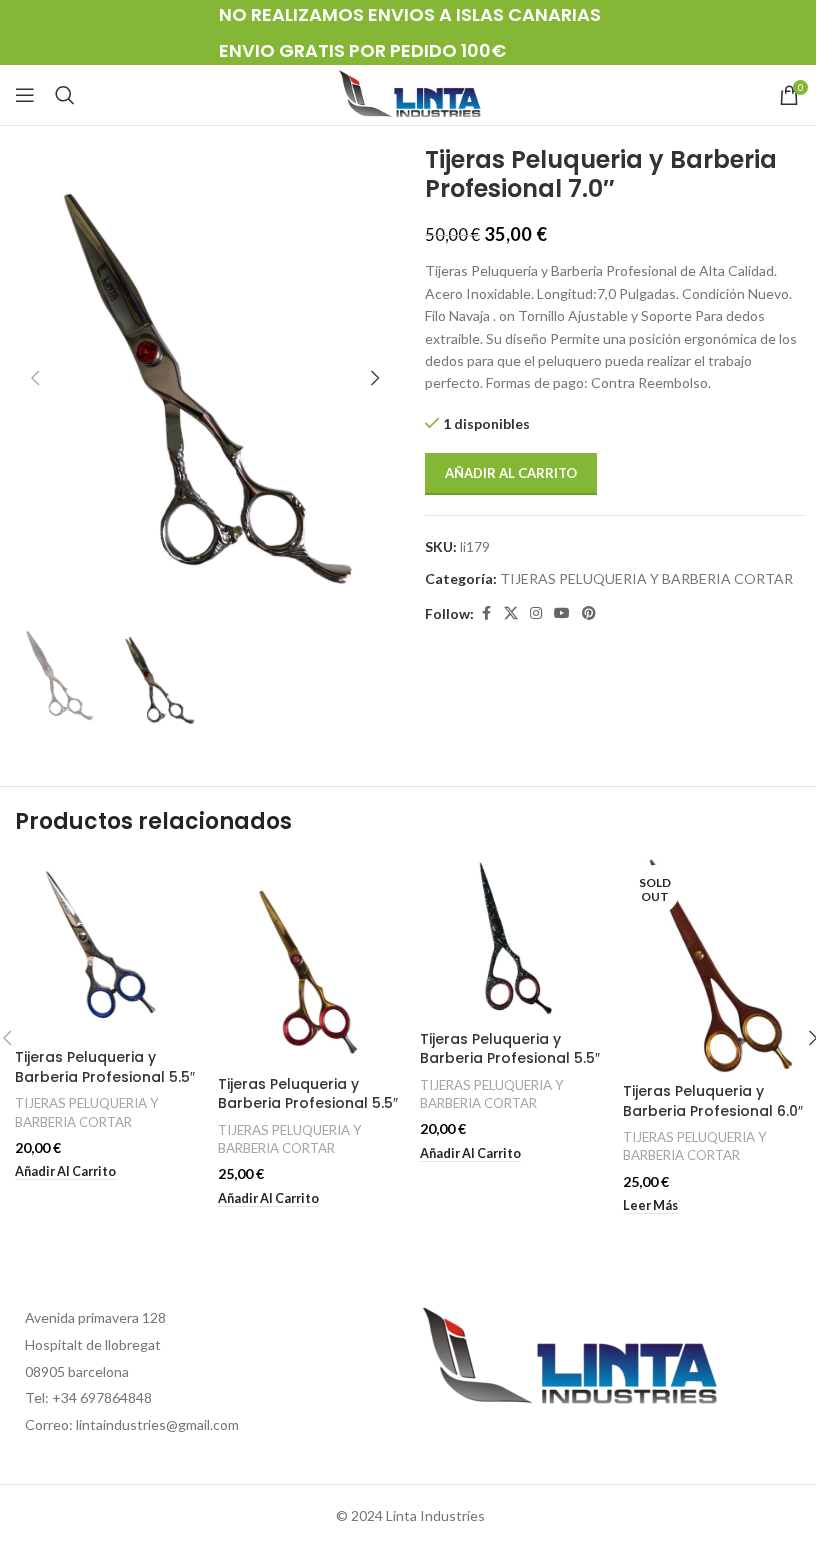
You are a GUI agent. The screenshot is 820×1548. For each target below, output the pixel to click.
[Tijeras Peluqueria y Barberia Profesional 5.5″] (106, 948)
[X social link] (511, 613)
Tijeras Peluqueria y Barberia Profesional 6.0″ (713, 1101)
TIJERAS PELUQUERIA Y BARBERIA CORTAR (646, 578)
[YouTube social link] (562, 613)
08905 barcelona (77, 1371)
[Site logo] (410, 93)
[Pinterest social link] (589, 613)
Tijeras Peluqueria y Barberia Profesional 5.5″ (105, 1067)
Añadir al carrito (511, 473)
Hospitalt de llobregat (93, 1344)
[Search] (65, 95)
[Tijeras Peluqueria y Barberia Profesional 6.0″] (714, 965)
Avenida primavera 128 (95, 1317)
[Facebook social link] (486, 613)
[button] (35, 378)
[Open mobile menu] (25, 95)
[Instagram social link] (536, 613)
